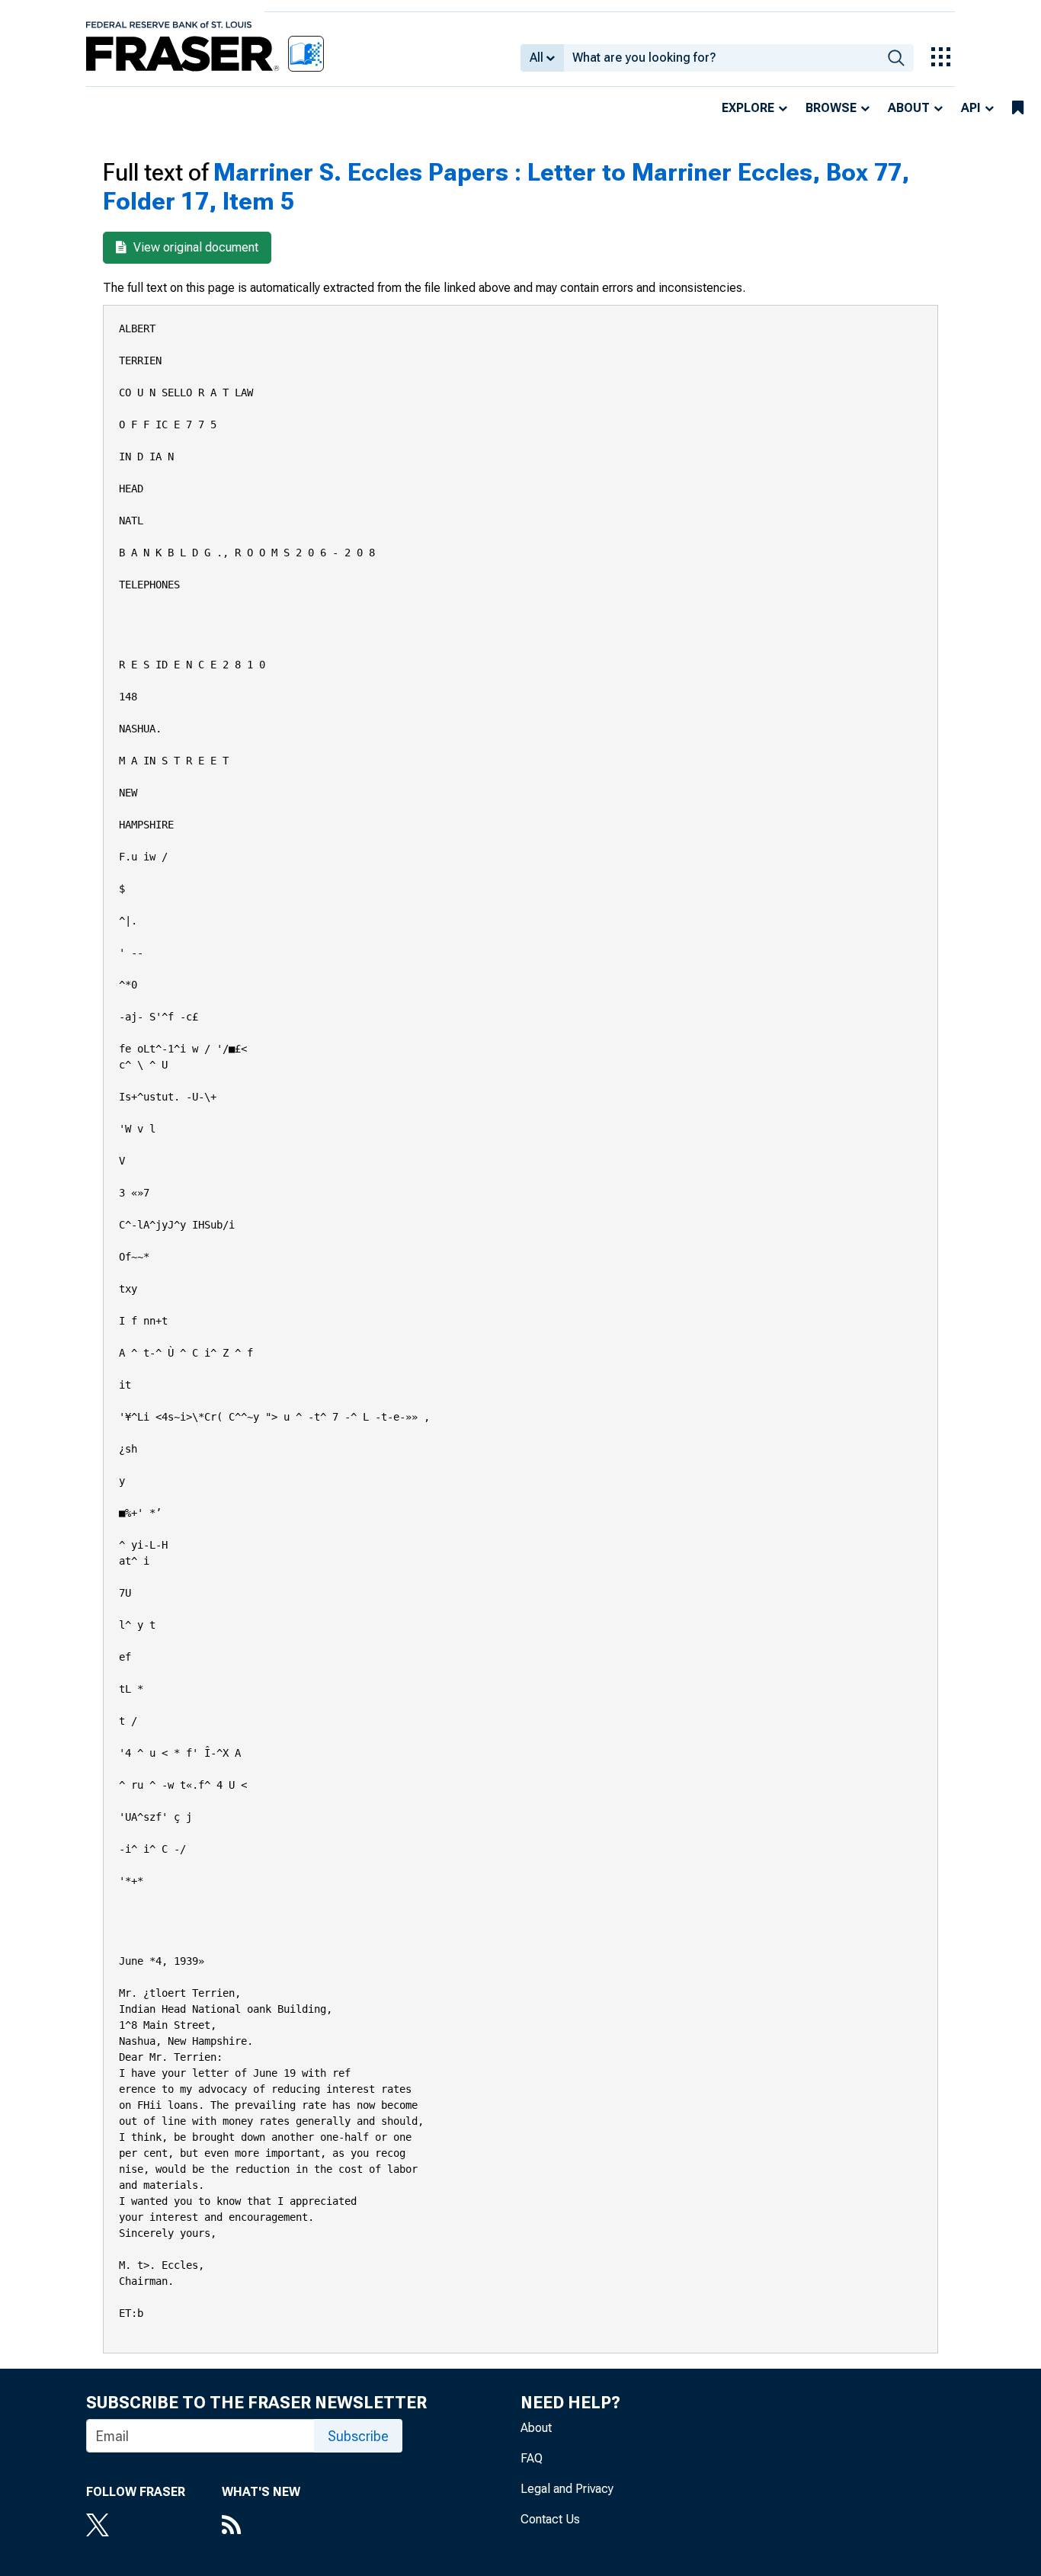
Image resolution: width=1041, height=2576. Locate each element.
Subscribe (358, 2436)
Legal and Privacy (567, 2489)
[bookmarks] (1018, 108)
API (971, 108)
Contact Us (550, 2519)
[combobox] (721, 58)
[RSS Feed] (261, 2526)
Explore (748, 108)
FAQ (532, 2458)
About (909, 108)
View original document (194, 247)
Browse (831, 108)
